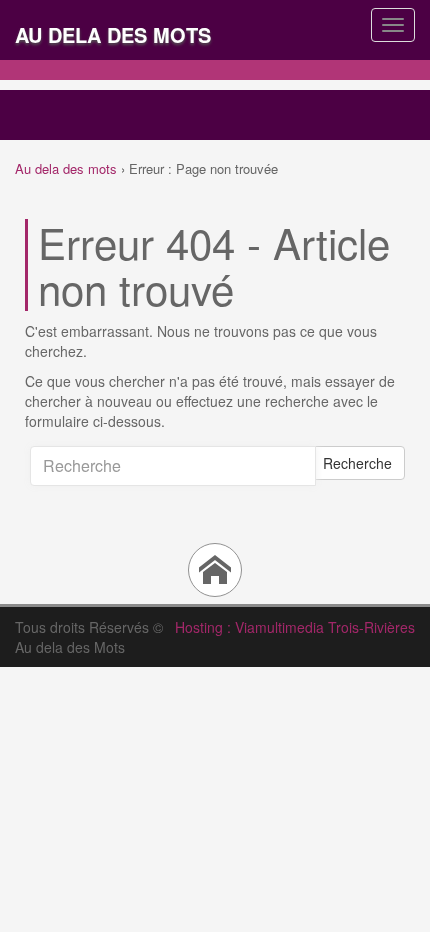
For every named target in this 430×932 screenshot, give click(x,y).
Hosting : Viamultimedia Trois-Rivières (295, 627)
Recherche (357, 463)
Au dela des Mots (113, 34)
